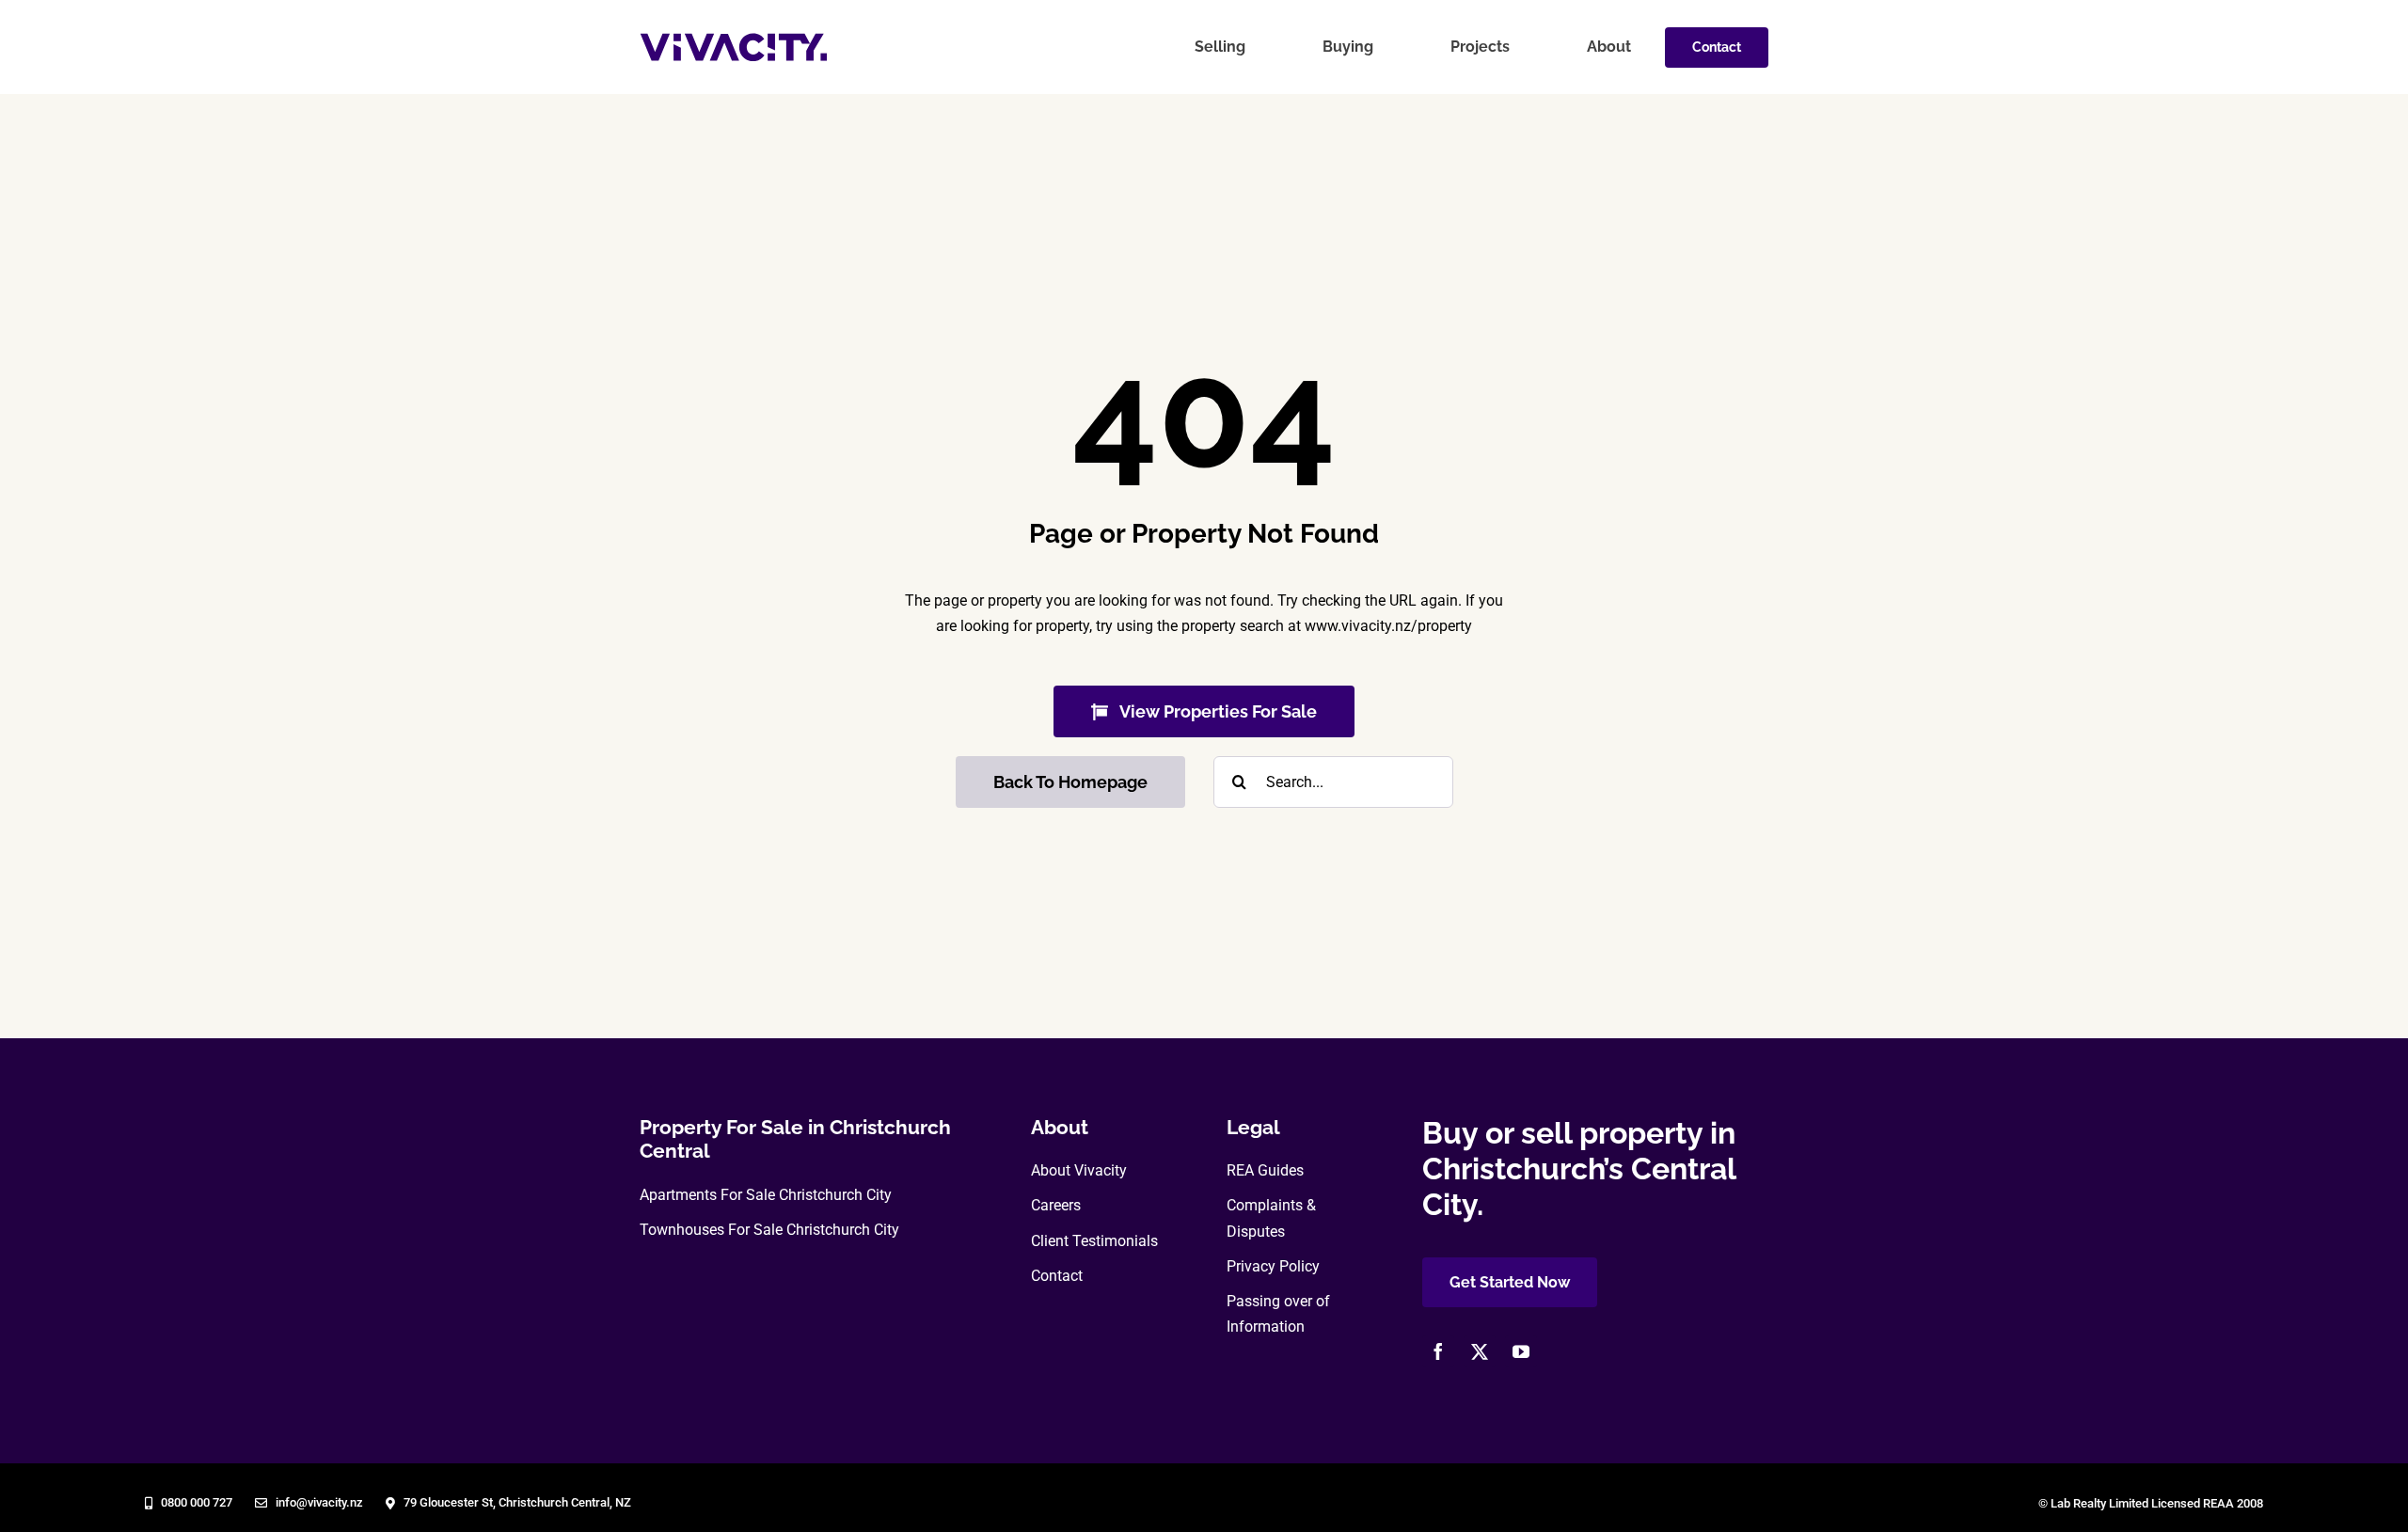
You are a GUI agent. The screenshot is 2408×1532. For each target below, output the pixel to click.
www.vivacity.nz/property (1388, 626)
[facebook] (1438, 1351)
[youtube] (1521, 1351)
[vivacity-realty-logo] (734, 40)
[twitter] (1480, 1351)
